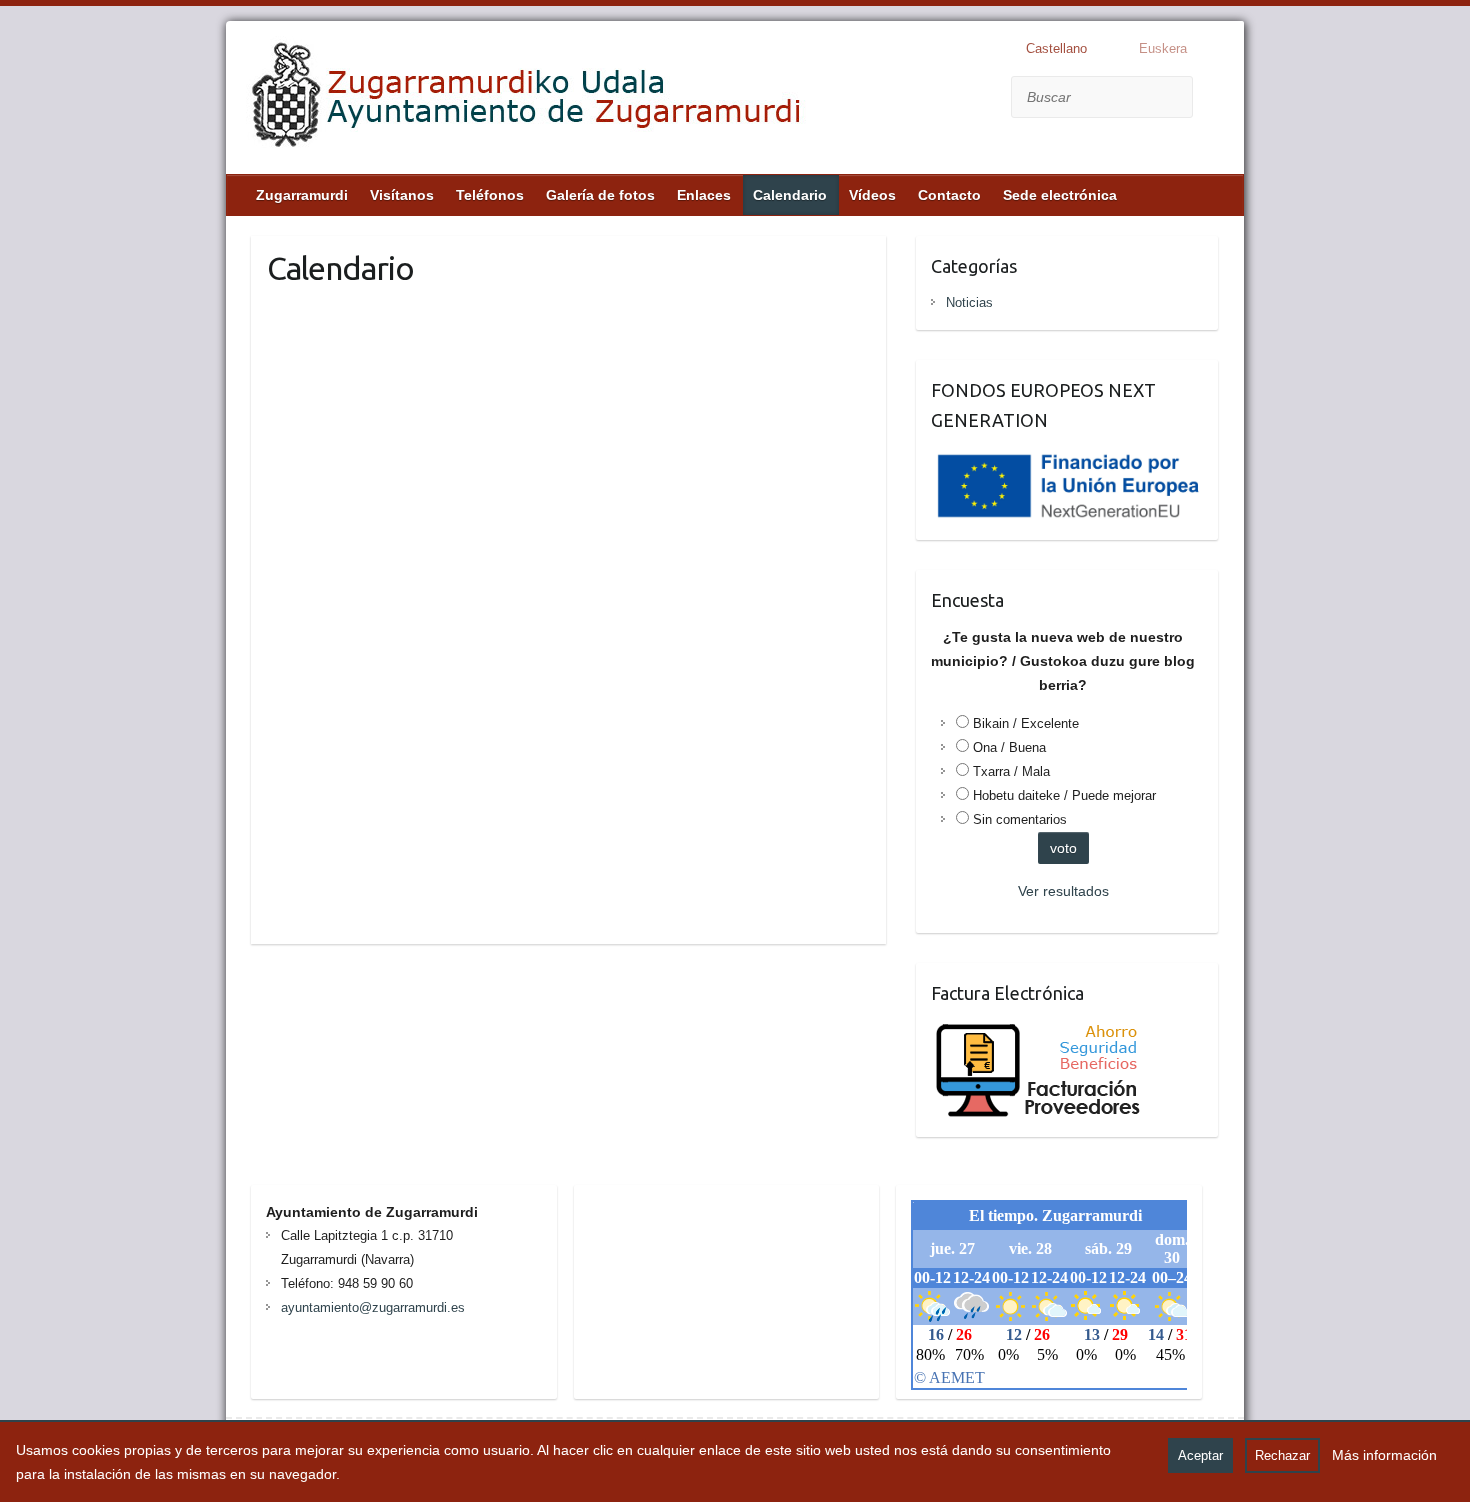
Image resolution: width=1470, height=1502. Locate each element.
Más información (1384, 1455)
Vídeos (872, 195)
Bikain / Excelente (1026, 723)
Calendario (790, 195)
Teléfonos (490, 195)
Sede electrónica (1060, 195)
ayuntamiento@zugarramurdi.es (373, 1307)
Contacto (949, 195)
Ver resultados (1063, 891)
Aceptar (1200, 1455)
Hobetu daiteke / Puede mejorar (1064, 795)
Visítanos (402, 195)
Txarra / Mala (1011, 771)
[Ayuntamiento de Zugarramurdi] (527, 100)
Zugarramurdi (302, 195)
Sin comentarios (1020, 819)
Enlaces (704, 195)
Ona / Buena (1009, 747)
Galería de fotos (600, 195)
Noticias (969, 302)
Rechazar (1282, 1455)
